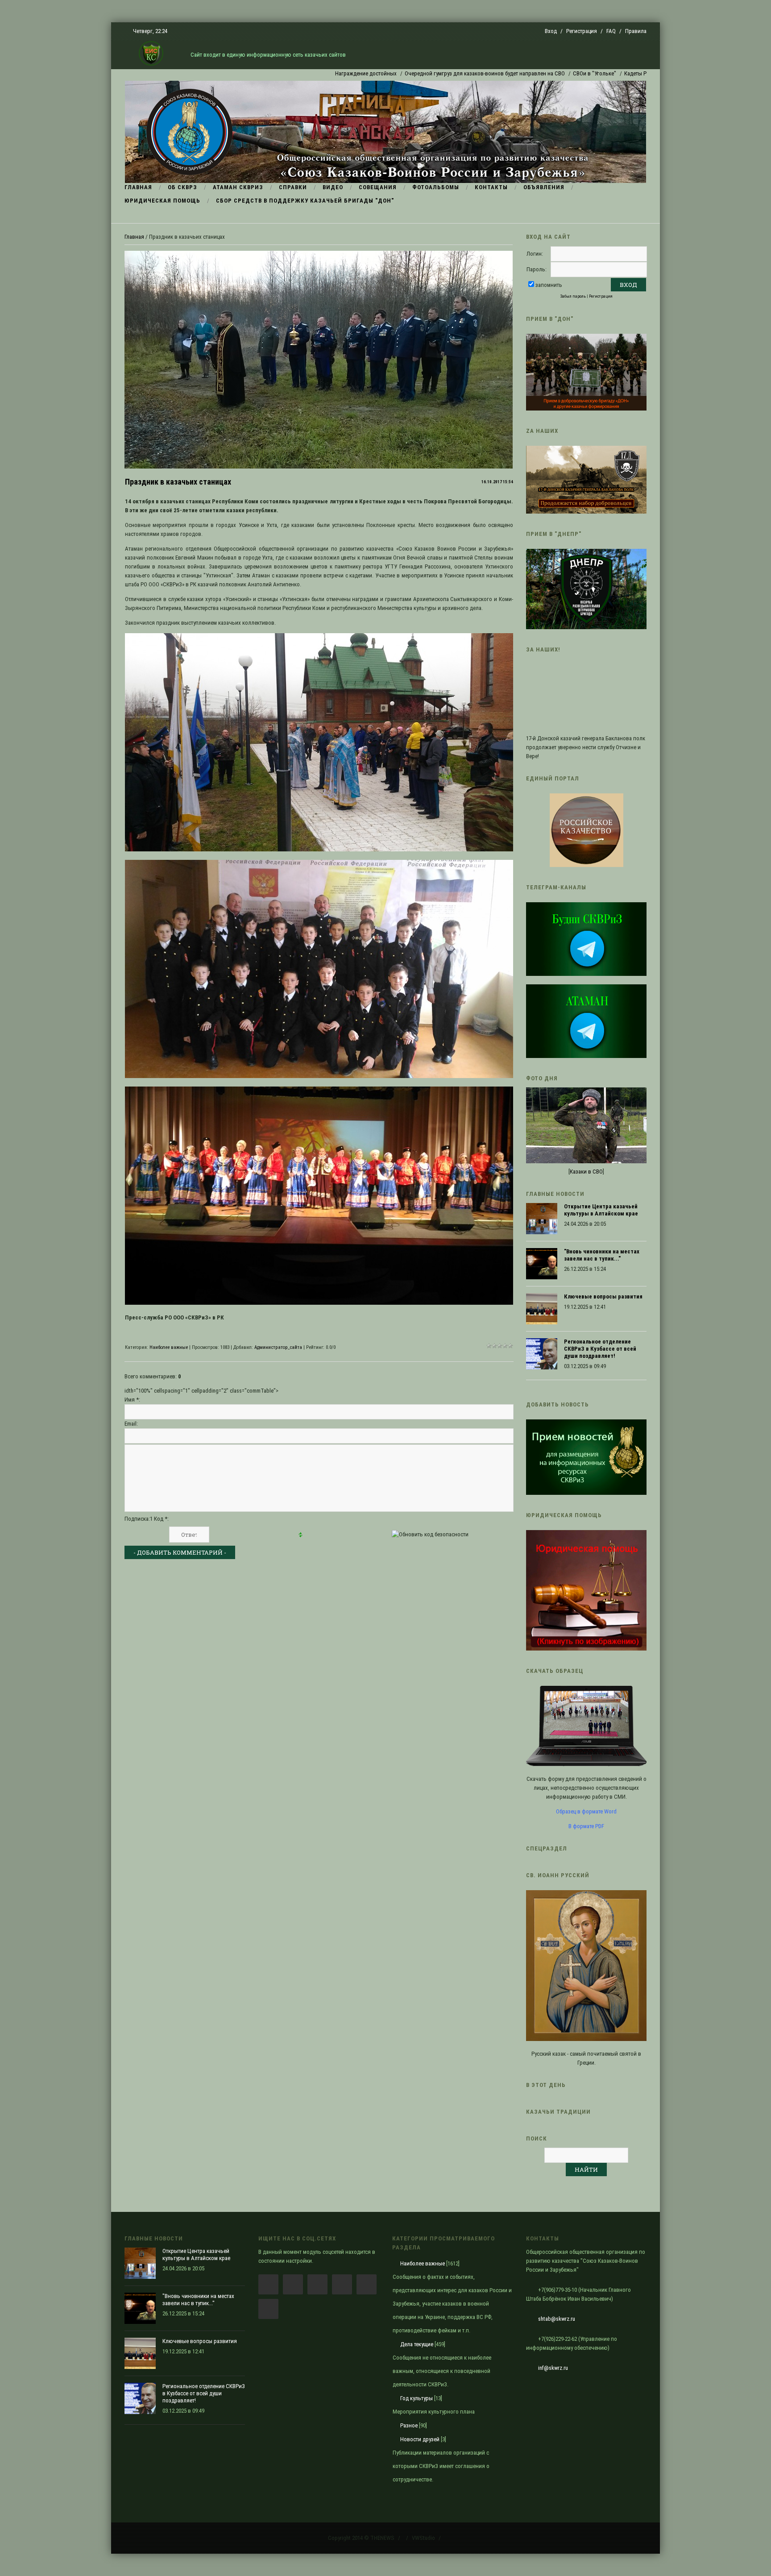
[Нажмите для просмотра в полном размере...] (319, 849)
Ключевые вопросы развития (603, 1296)
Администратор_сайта (278, 1347)
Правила (636, 31)
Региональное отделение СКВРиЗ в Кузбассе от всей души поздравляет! (600, 1349)
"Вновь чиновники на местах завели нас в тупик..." (602, 1255)
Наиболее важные (169, 1347)
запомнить (549, 285)
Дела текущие (417, 2344)
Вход (551, 31)
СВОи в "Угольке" (513, 73)
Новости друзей (420, 2439)
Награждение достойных (284, 73)
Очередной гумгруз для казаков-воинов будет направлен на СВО (403, 73)
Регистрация (582, 31)
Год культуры (417, 2398)
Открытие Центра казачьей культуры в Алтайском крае (601, 1210)
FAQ (611, 31)
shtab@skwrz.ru (557, 2319)
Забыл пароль (573, 296)
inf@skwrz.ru (553, 2368)
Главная (134, 237)
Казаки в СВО (586, 1172)
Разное (409, 2425)
